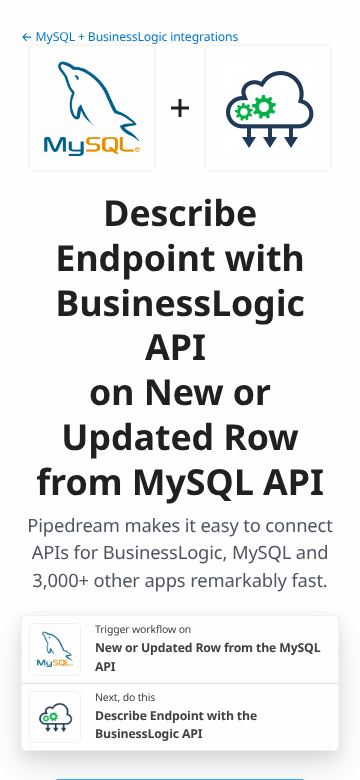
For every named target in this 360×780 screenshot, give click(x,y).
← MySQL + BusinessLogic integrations (129, 36)
